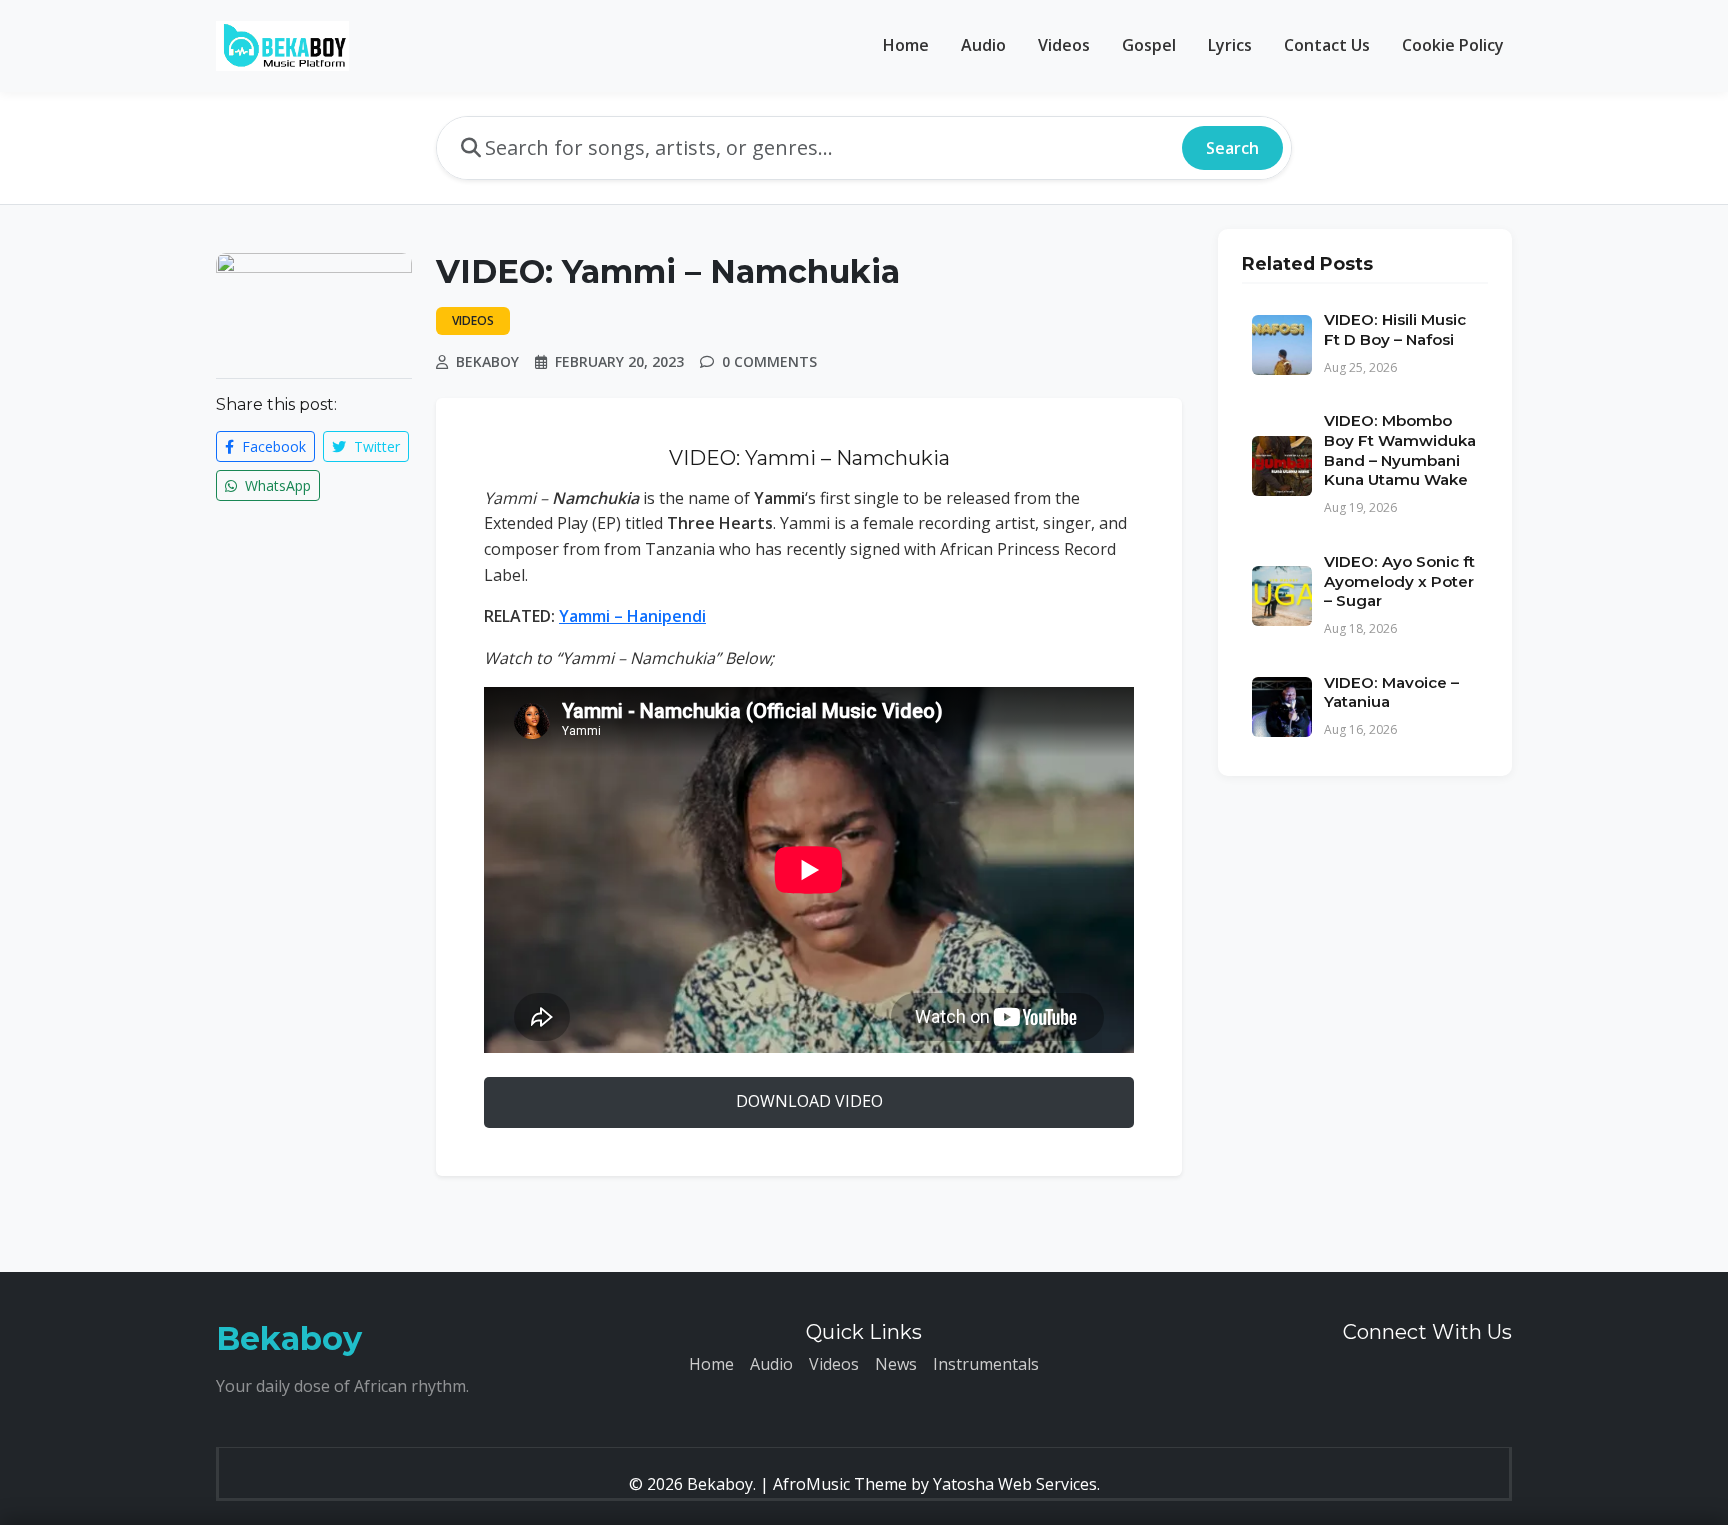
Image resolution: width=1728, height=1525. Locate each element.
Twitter (375, 446)
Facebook (272, 446)
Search (1232, 148)
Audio (983, 45)
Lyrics (1230, 45)
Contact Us (1327, 45)
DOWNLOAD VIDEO (809, 1101)
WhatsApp (276, 485)
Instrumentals (986, 1364)
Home (906, 45)
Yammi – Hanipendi (632, 616)
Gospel (1149, 45)
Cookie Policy (1453, 45)
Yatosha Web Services (1015, 1484)
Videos (1064, 45)
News (896, 1364)
